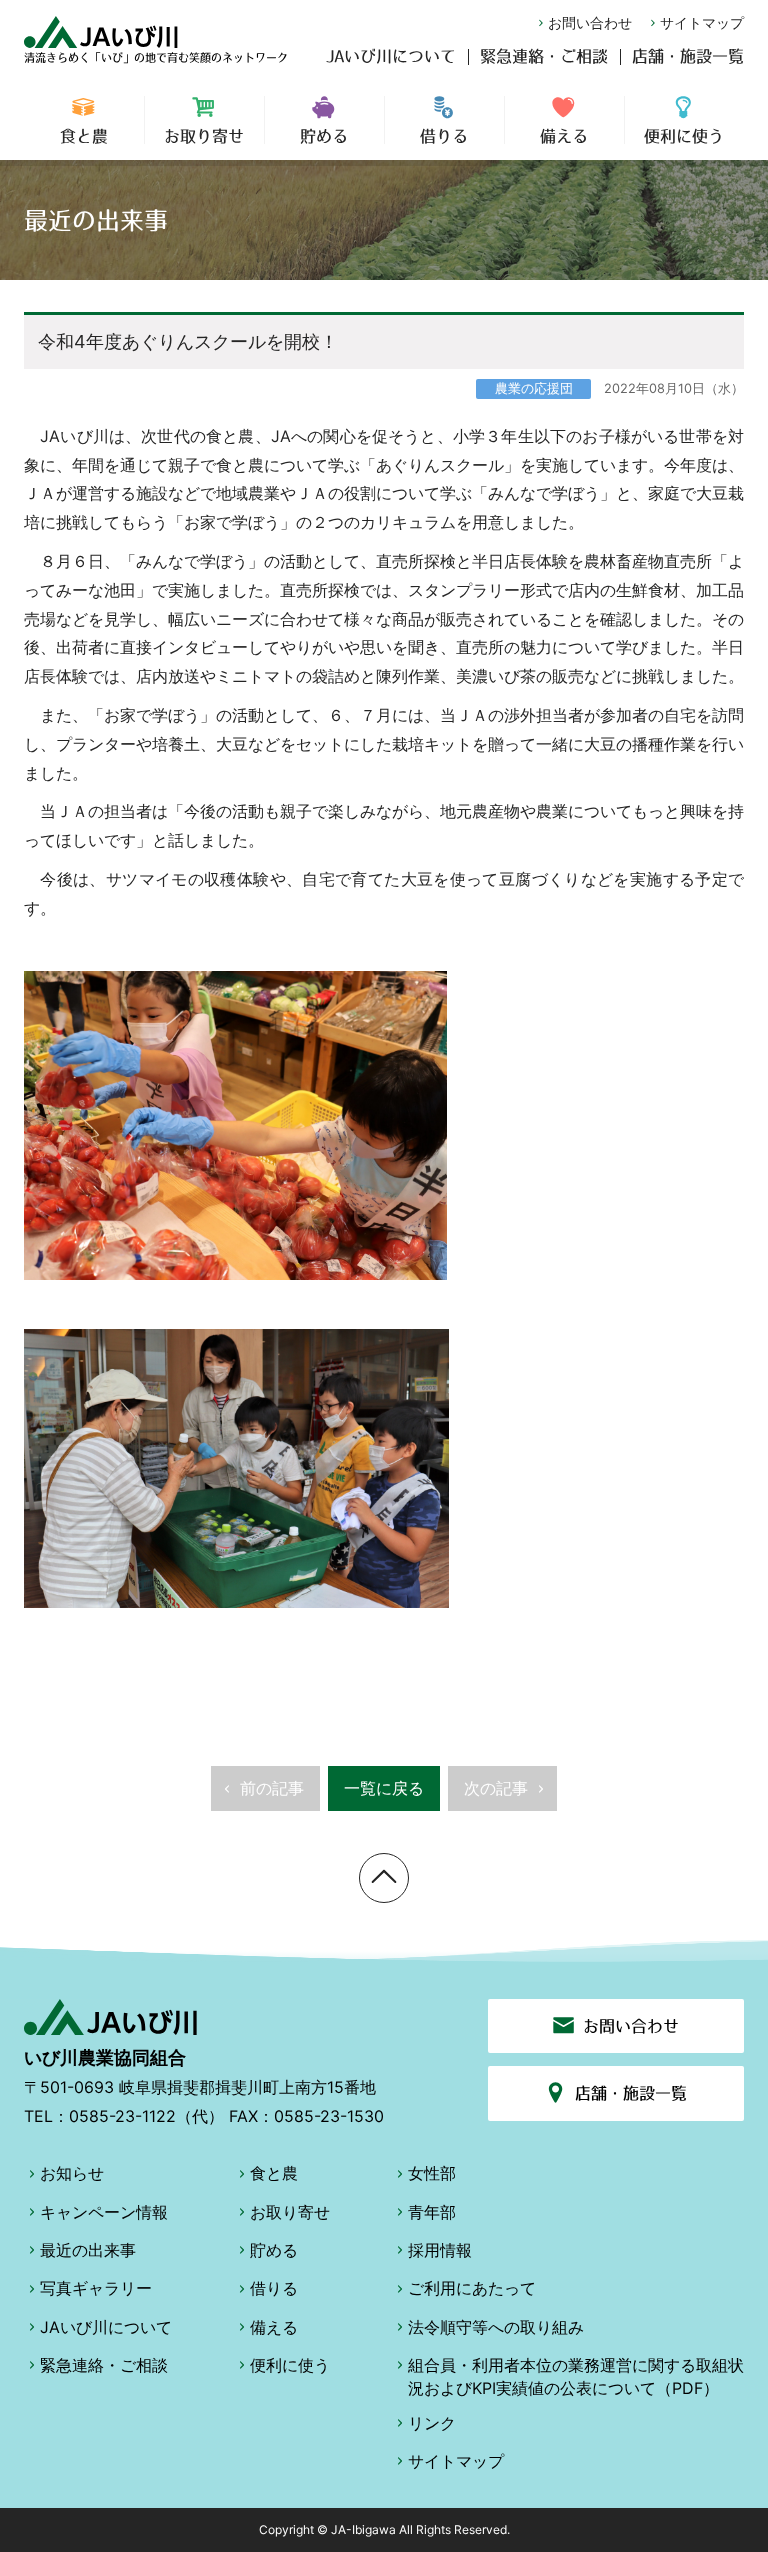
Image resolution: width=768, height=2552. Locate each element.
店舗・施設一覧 (688, 56)
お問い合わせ (590, 22)
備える (564, 136)
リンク (432, 2423)
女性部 (432, 2173)
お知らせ (72, 2173)
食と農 (84, 136)
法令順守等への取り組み (496, 2327)
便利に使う (684, 136)
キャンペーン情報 (104, 2212)
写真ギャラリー (96, 2288)
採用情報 (440, 2250)
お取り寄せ (204, 136)
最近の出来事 (88, 2250)
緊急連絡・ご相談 (544, 56)
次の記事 (496, 1788)
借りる (444, 136)
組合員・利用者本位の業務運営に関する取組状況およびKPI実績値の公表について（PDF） (576, 2376)
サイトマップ (702, 22)
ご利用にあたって (472, 2288)
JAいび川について (391, 56)
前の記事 (272, 1788)
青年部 (432, 2212)
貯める (324, 136)
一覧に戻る (384, 1788)
